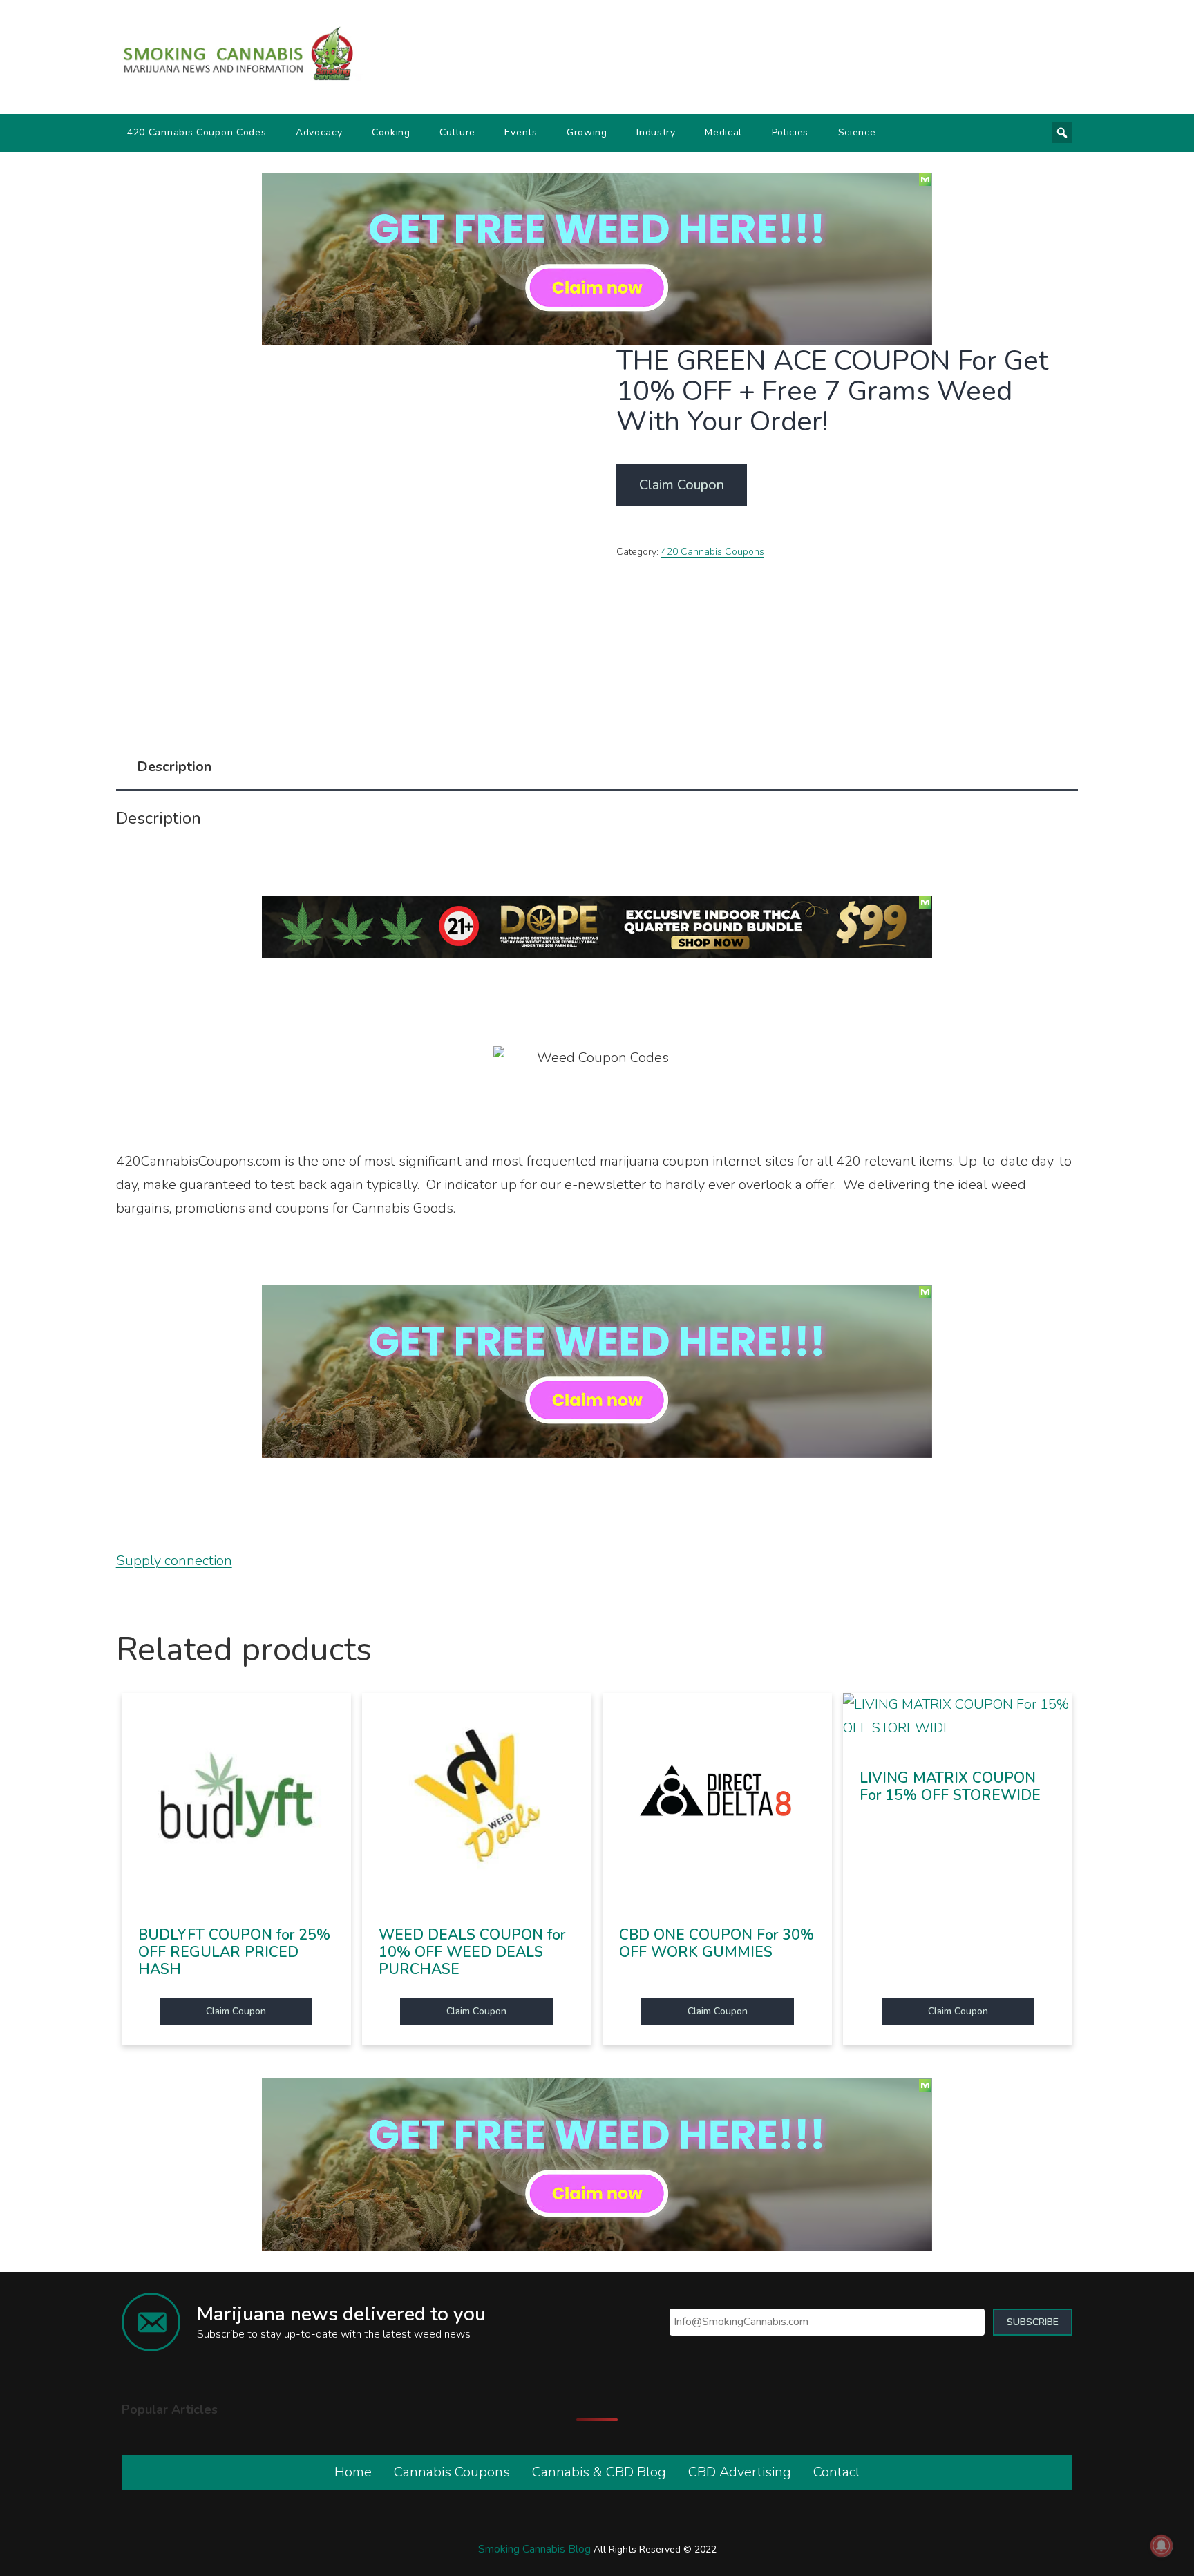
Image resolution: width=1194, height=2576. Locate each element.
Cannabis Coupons (452, 2472)
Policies (790, 132)
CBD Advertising (740, 2472)
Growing (587, 132)
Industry (656, 132)
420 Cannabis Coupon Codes (197, 132)
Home (353, 2472)
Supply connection (174, 1561)
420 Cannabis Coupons (713, 552)
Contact (837, 2472)
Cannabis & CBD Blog (599, 2472)
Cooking (391, 132)
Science (857, 132)
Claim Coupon (682, 485)
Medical (723, 132)
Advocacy (319, 132)
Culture (457, 132)
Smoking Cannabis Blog (534, 2549)
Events (521, 132)
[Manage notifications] (1162, 2546)
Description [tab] (174, 767)
